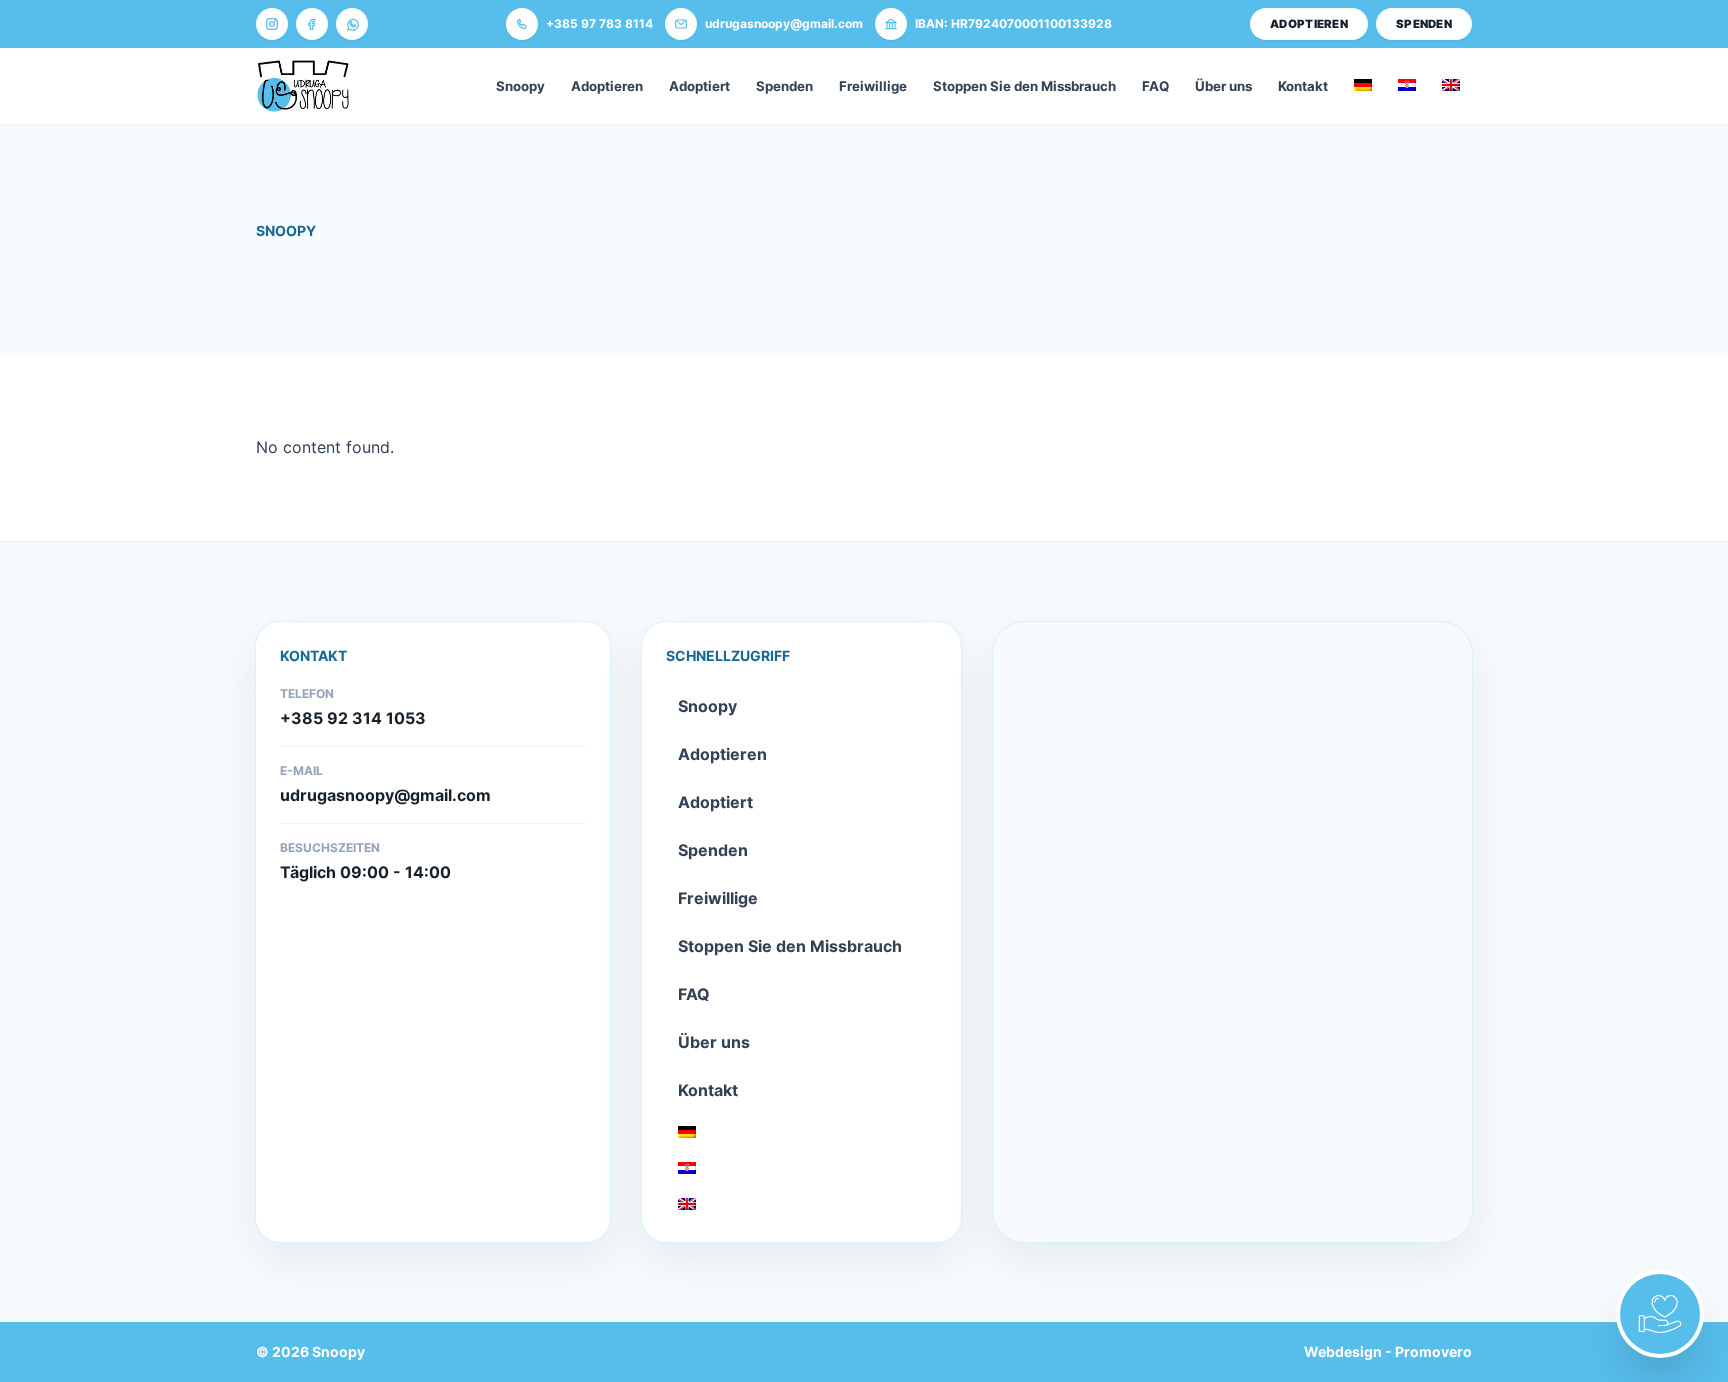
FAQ (1155, 86)
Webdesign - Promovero (1388, 1351)
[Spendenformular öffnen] (1660, 1314)
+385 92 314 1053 (353, 718)
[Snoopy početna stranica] (303, 86)
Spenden (784, 86)
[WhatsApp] (352, 24)
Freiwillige (873, 86)
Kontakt (1303, 86)
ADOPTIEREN (1309, 24)
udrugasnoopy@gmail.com (385, 795)
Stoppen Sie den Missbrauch (1024, 86)
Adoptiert (699, 86)
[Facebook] (312, 24)
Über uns (1223, 86)
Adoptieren (607, 86)
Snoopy (520, 86)
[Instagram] (272, 24)
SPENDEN (1424, 24)
